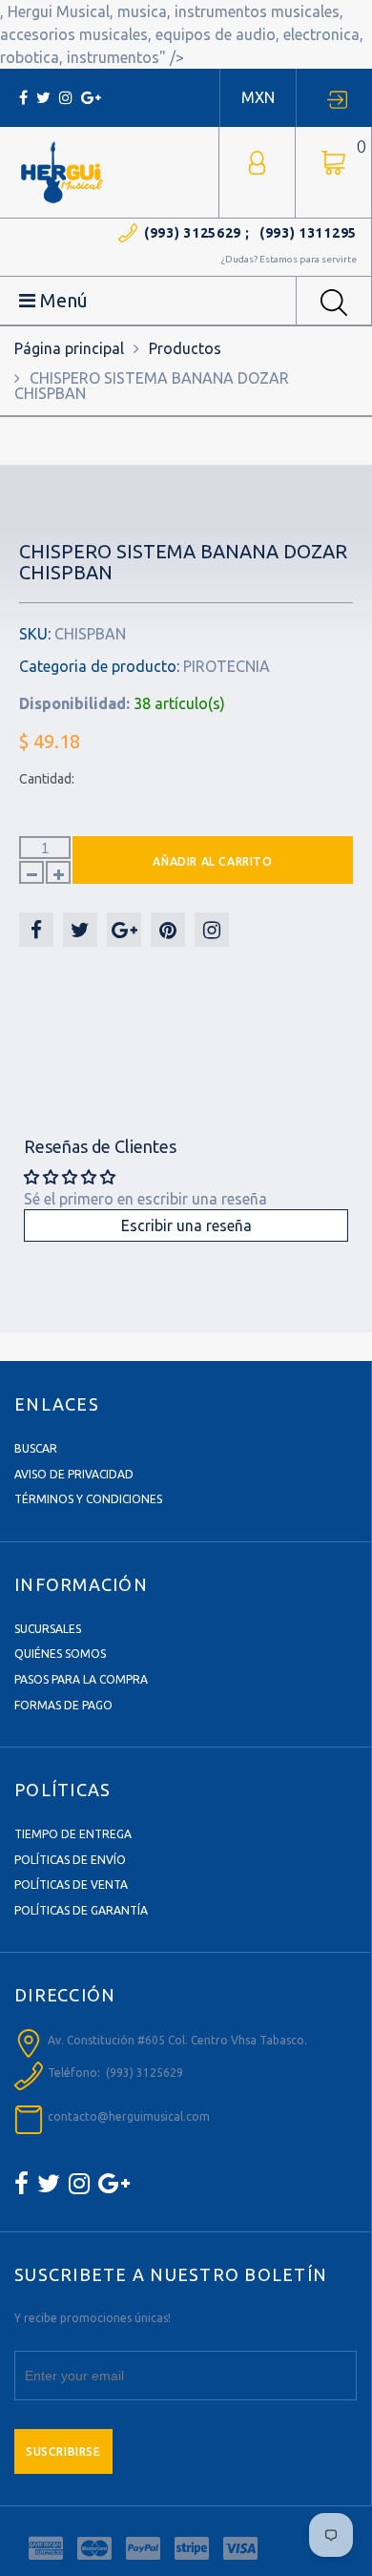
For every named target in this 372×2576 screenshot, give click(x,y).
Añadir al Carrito (212, 861)
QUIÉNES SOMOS (60, 1654)
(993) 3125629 (193, 233)
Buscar (36, 1448)
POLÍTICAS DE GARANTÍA (81, 1910)
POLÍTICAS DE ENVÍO (70, 1860)
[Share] (36, 930)
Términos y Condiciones (88, 1499)
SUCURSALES (48, 1629)
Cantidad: (47, 779)
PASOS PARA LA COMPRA (81, 1679)
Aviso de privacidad (74, 1474)
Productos (185, 348)
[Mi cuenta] (257, 161)
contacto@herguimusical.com (129, 2116)
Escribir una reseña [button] (186, 1225)
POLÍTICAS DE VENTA (71, 1885)
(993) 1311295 (308, 233)
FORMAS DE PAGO (63, 1705)
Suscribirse (63, 2451)
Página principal (69, 348)
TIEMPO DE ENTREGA (73, 1834)
